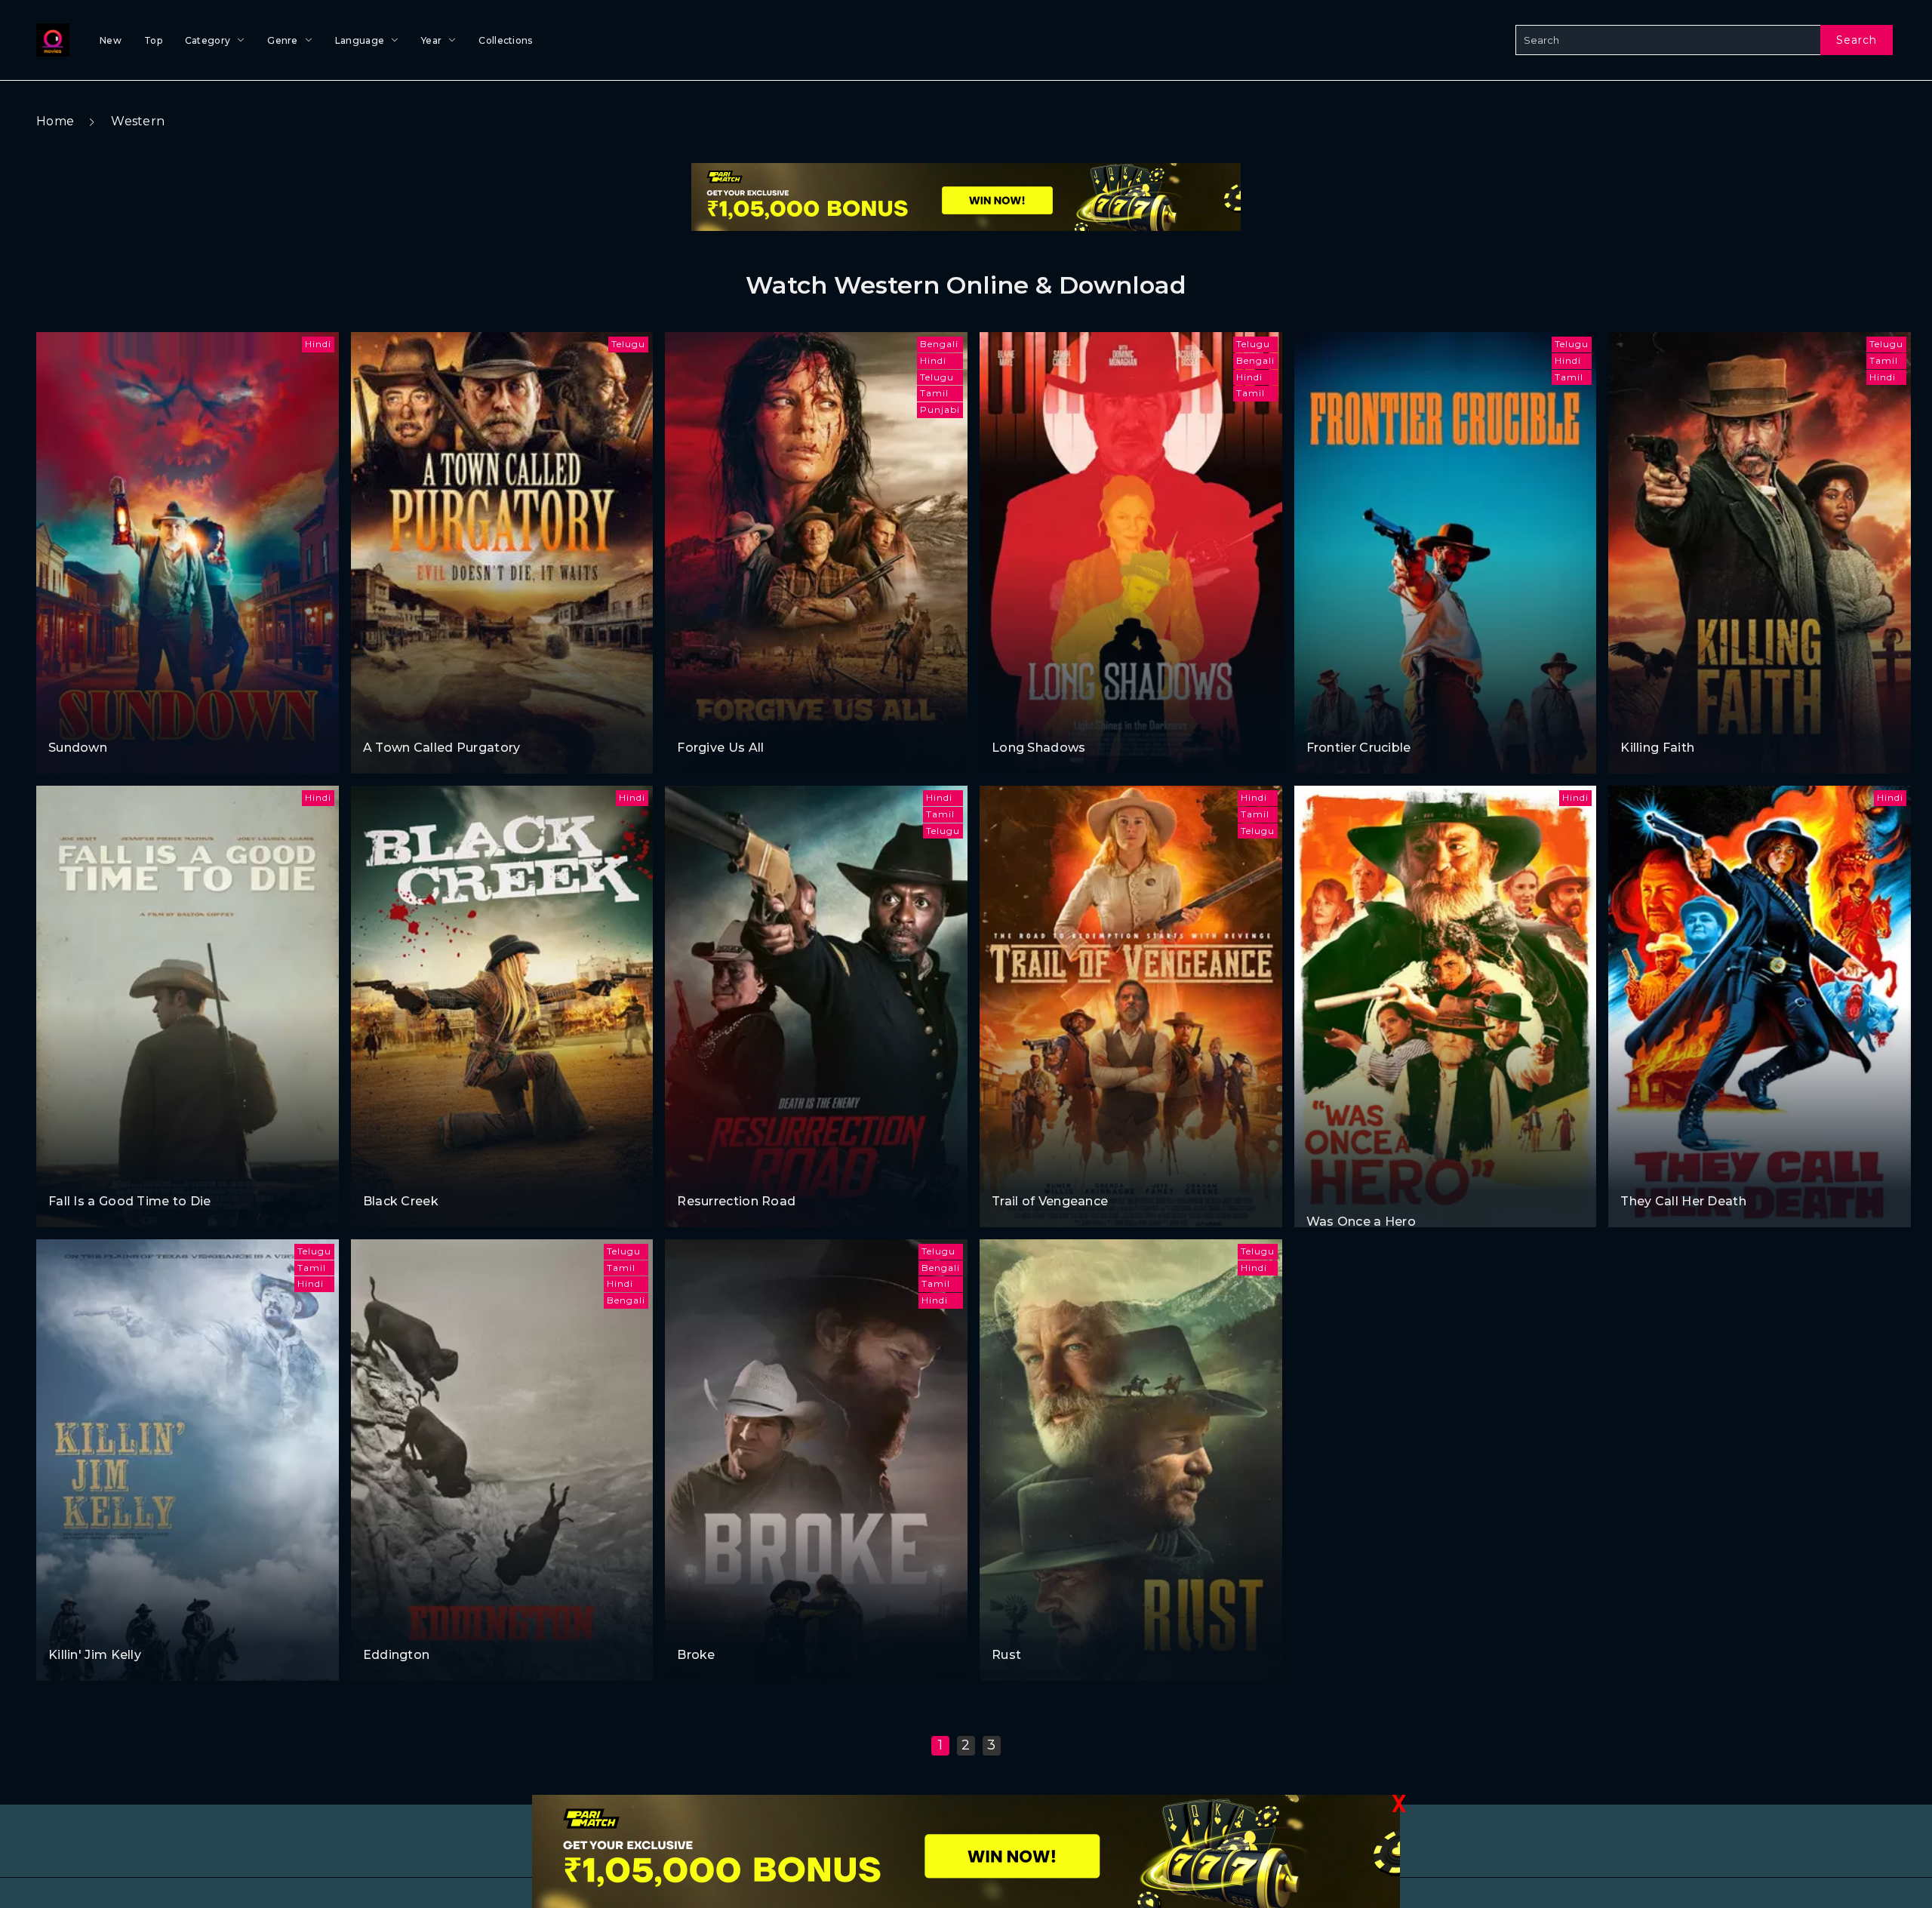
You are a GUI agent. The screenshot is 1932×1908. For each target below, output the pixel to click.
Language (360, 40)
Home (55, 121)
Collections (505, 40)
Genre (283, 40)
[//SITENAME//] (50, 40)
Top (153, 40)
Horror (67, 719)
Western (138, 121)
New (111, 40)
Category (208, 40)
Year (431, 40)
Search (1857, 40)
